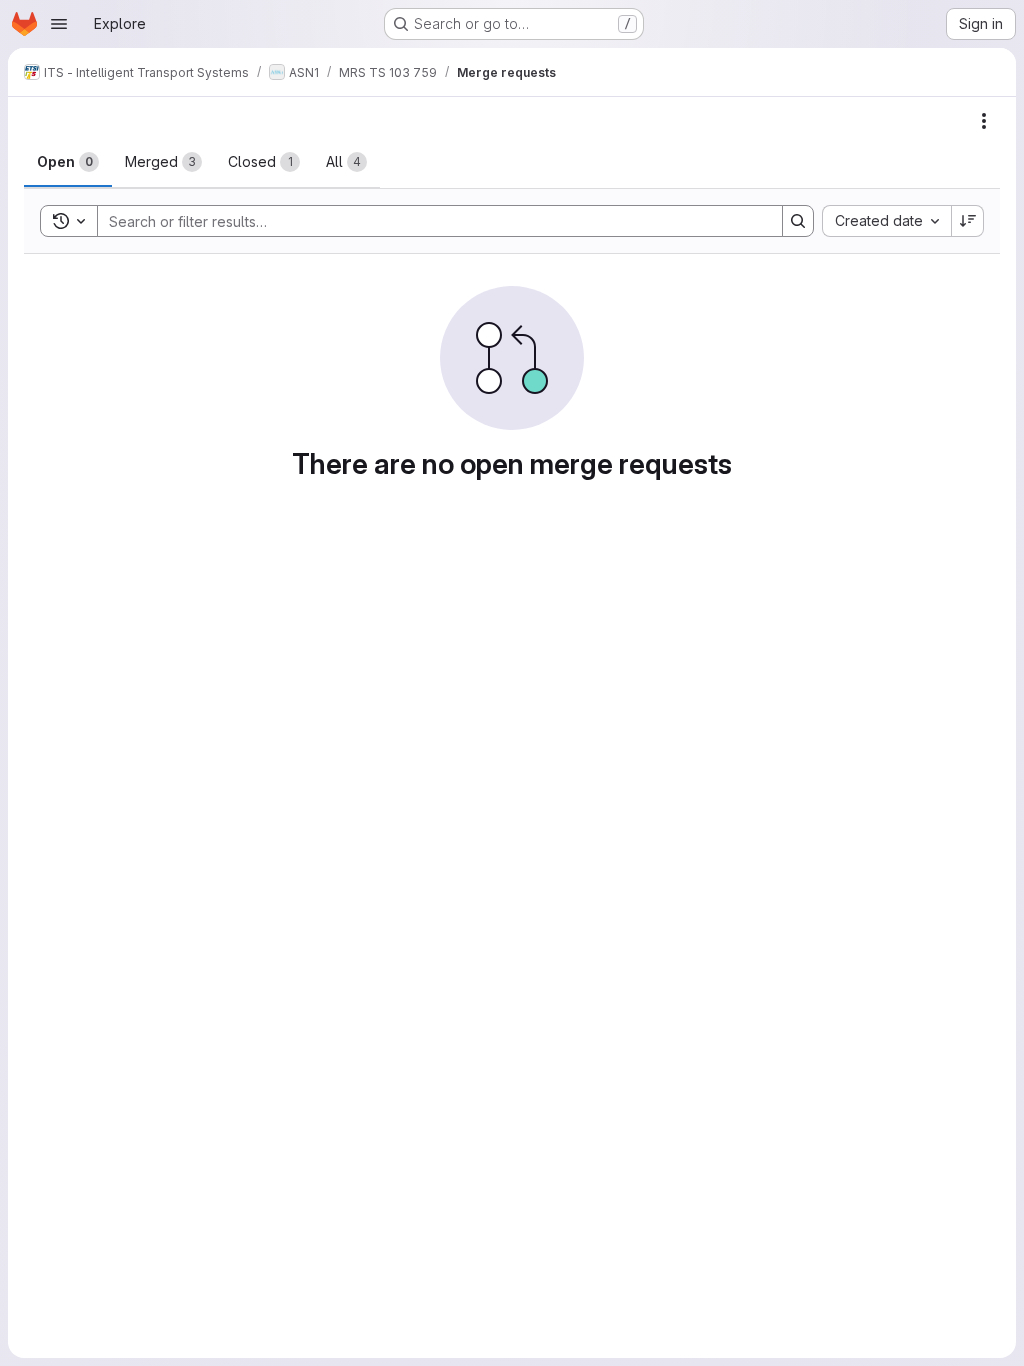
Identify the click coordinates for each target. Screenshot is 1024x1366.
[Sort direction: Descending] (968, 221)
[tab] (68, 162)
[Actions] (984, 121)
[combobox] (886, 221)
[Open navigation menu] (59, 24)
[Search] (798, 221)
